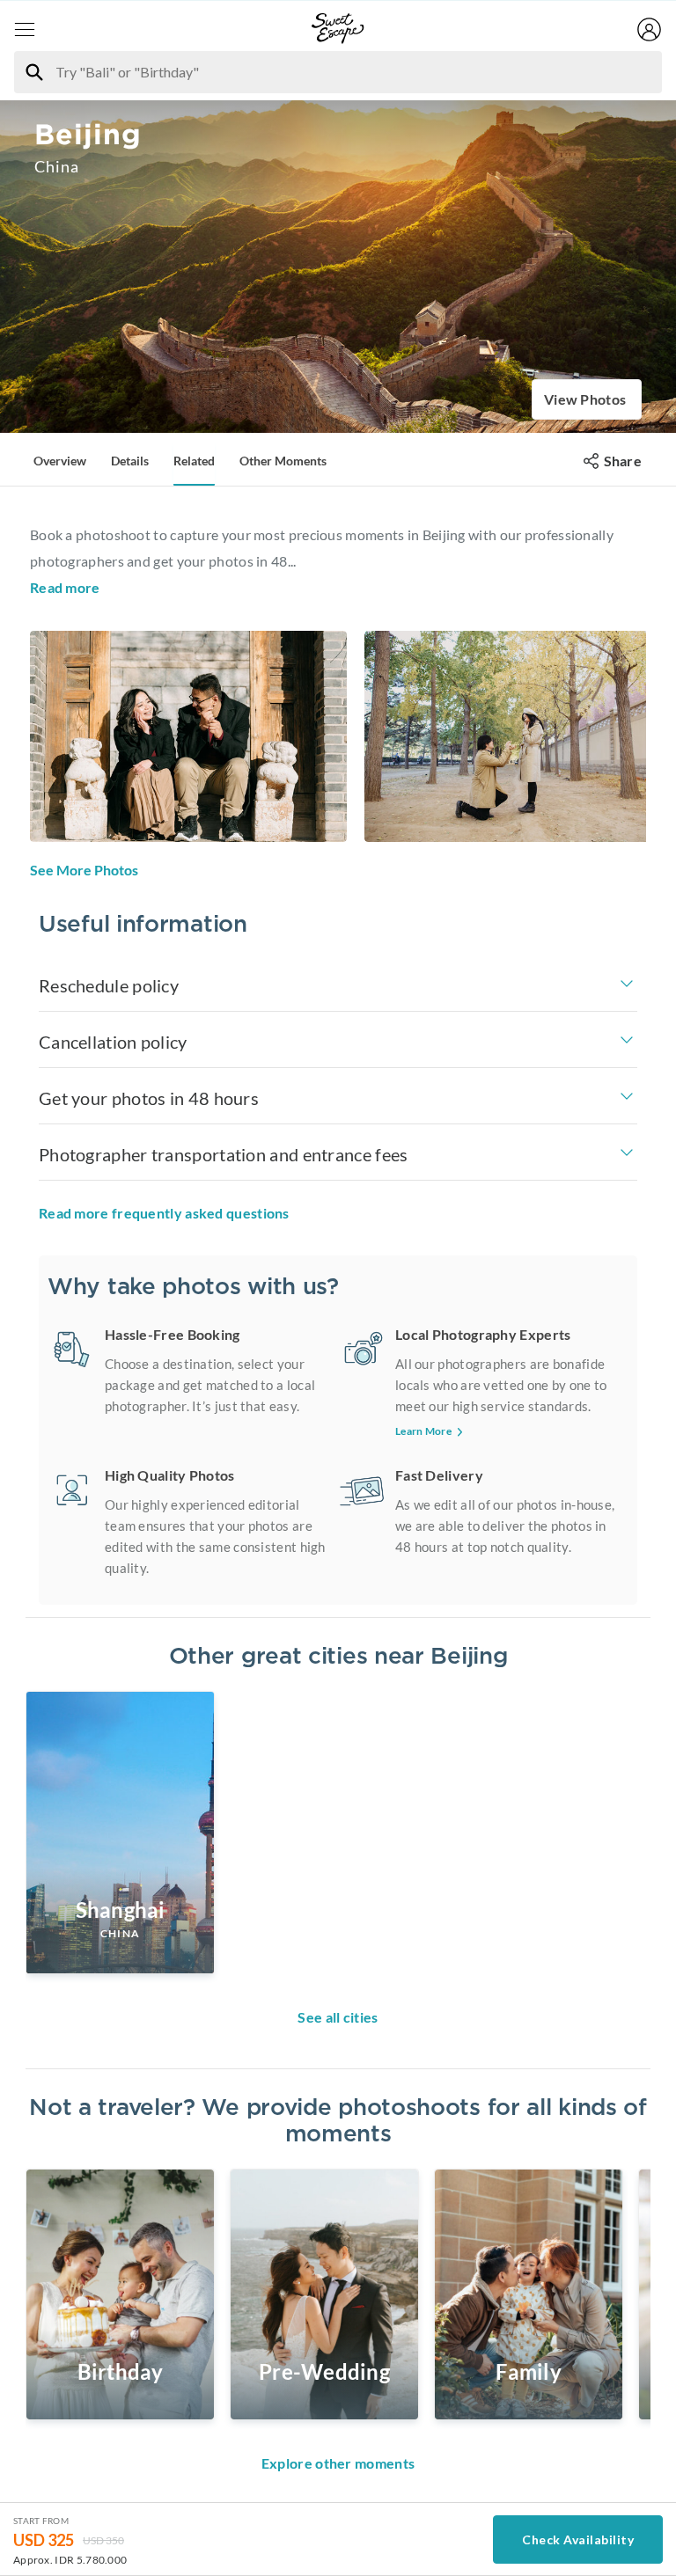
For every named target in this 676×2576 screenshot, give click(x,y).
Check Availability (578, 2539)
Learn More (423, 1431)
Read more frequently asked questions (164, 1213)
